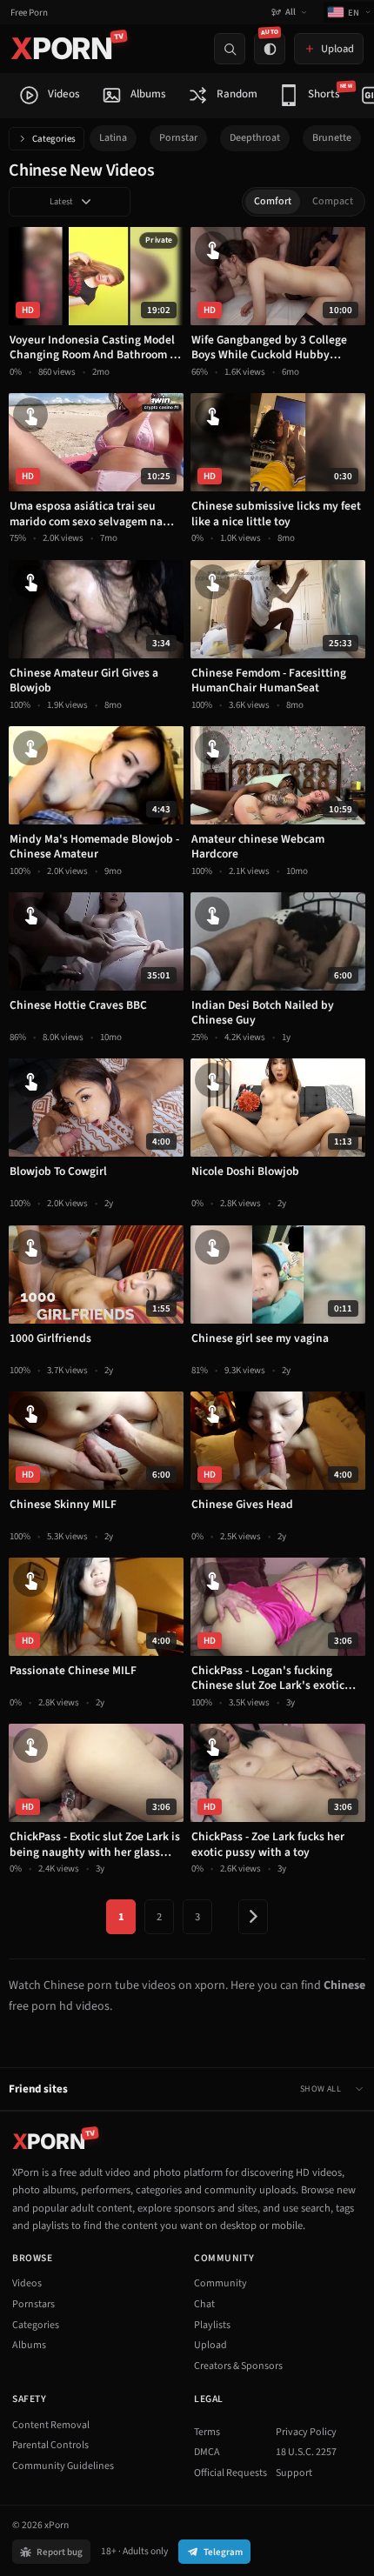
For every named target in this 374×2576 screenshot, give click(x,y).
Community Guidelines (63, 2466)
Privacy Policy (306, 2432)
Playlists (212, 2325)
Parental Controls (50, 2445)
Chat (204, 2304)
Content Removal (51, 2425)
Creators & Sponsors (238, 2366)
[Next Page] (253, 1917)
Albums (29, 2345)
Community (220, 2283)
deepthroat (255, 138)
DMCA (207, 2452)
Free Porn (29, 13)
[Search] (230, 49)
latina (113, 138)
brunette (332, 138)
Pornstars (33, 2304)
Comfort (273, 201)
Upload (210, 2345)
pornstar (178, 138)
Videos (27, 2283)
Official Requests (230, 2473)
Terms (207, 2432)
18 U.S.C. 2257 (306, 2452)
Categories (54, 139)
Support (294, 2473)
